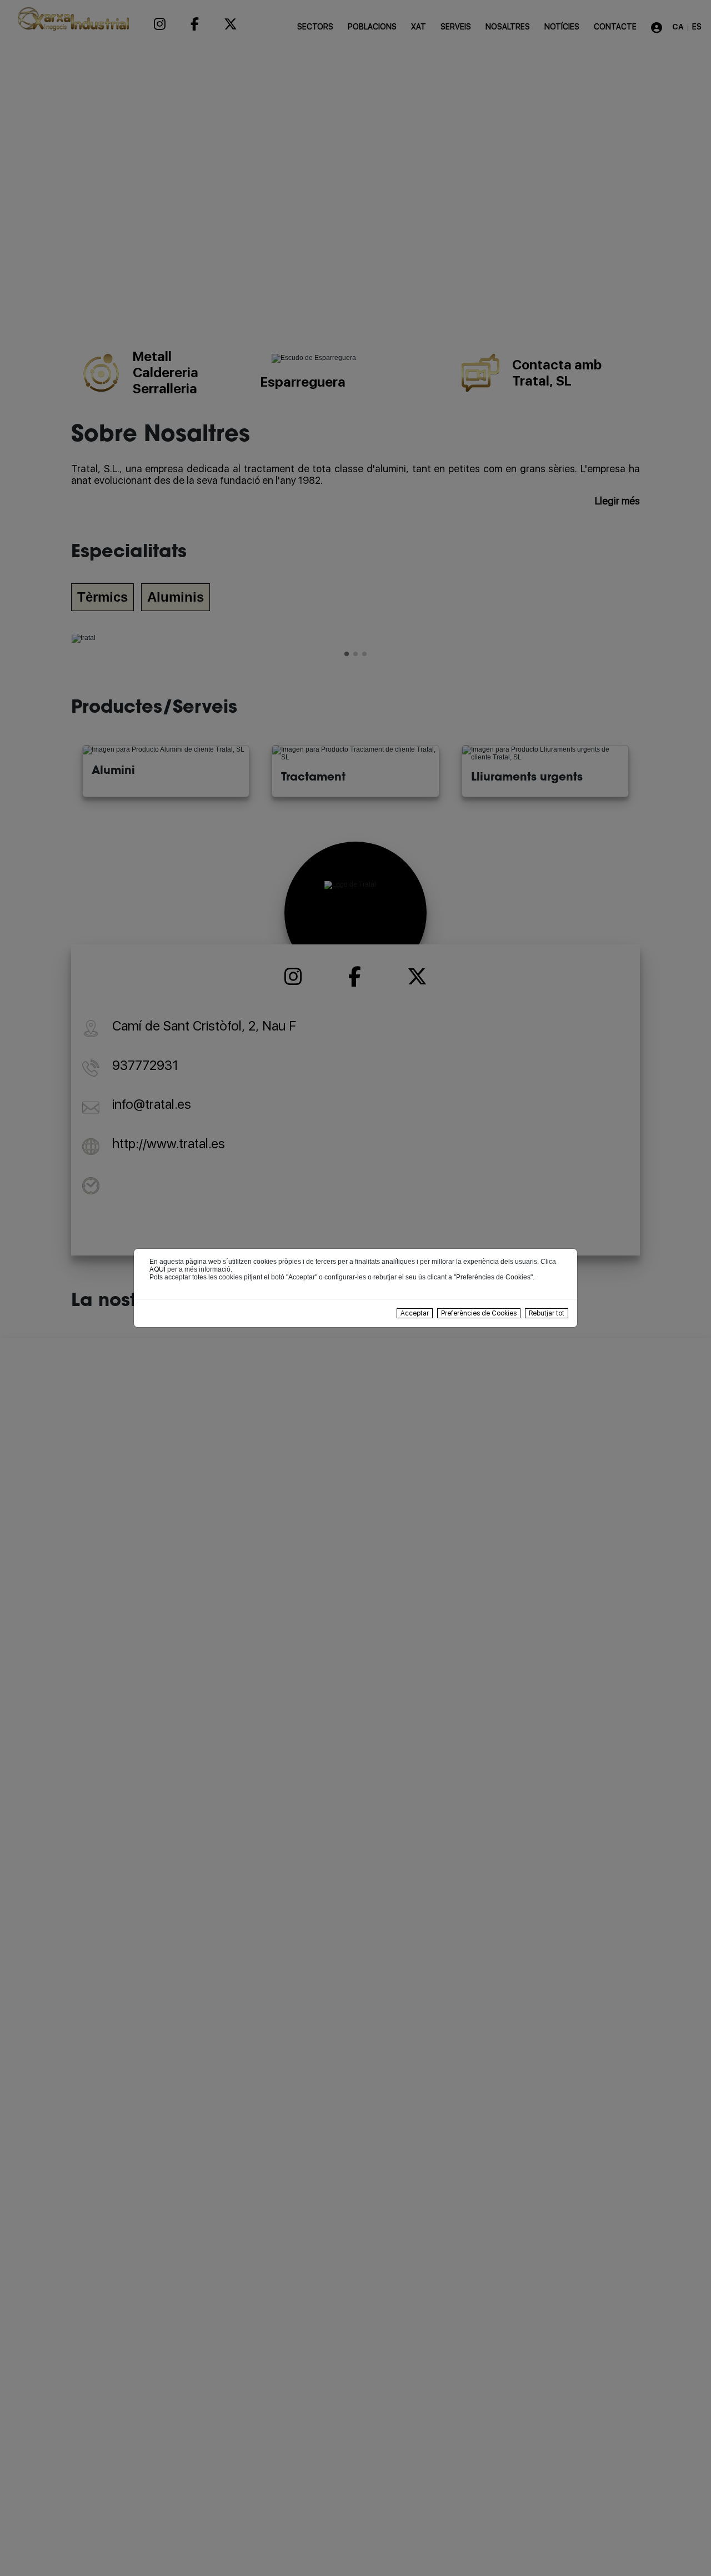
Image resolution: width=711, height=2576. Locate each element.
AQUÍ (157, 1269)
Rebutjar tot (547, 1313)
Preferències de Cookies (479, 1313)
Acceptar (415, 1313)
